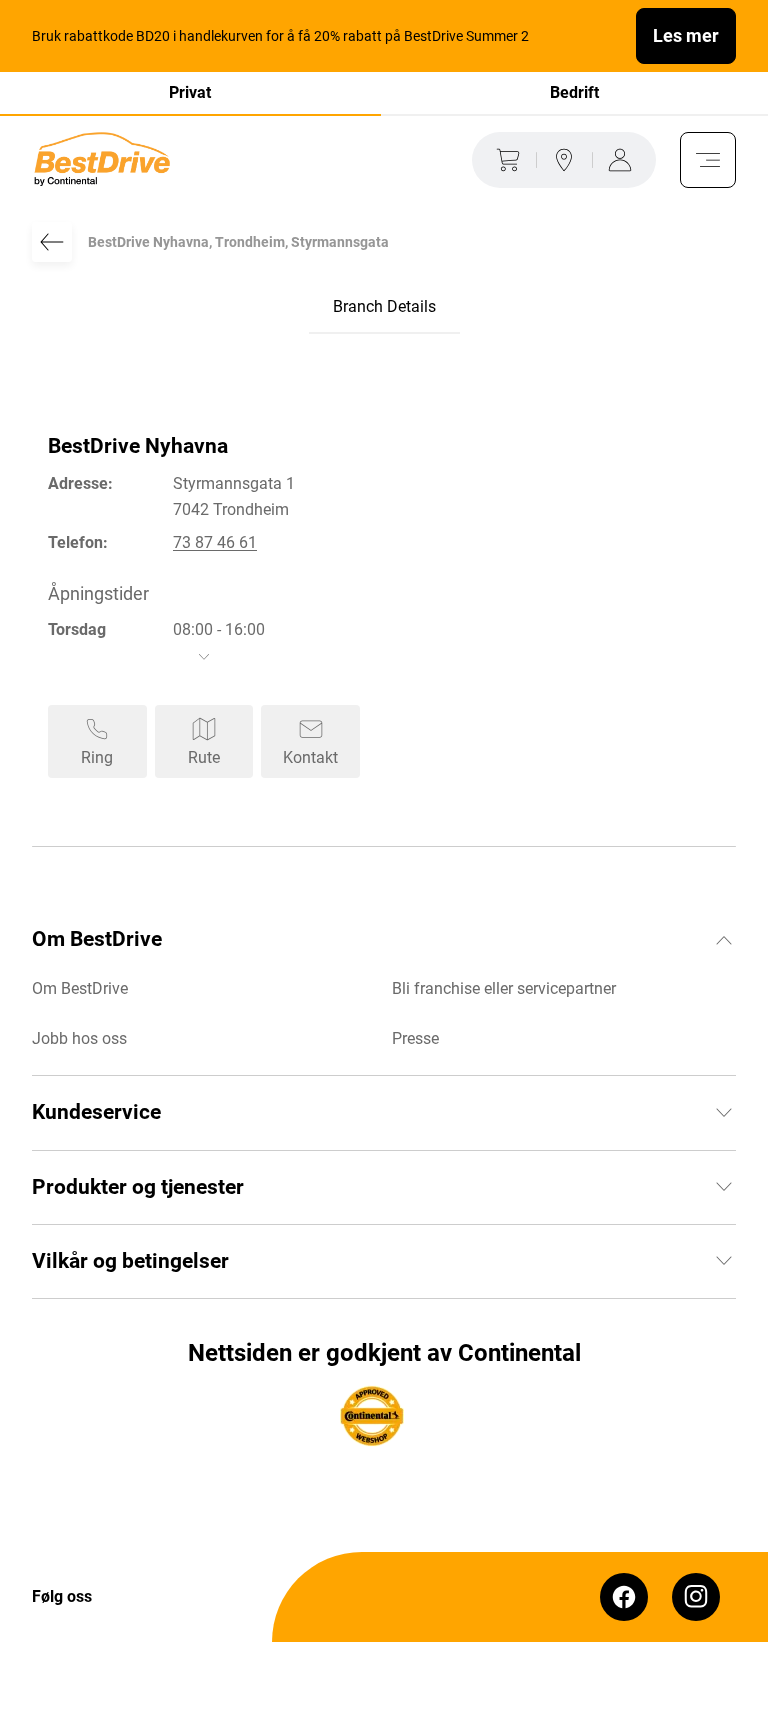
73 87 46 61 (215, 542)
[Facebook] (624, 1597)
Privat (190, 92)
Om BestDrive (80, 988)
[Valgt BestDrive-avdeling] (564, 160)
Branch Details (384, 306)
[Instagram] (696, 1597)
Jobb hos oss (79, 1038)
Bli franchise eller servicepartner (504, 988)
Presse (415, 1038)
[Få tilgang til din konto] (624, 160)
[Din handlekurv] (504, 160)
